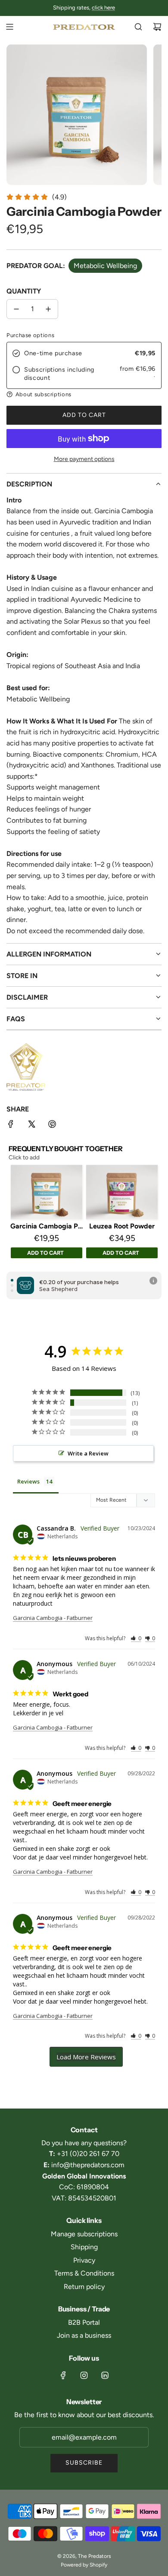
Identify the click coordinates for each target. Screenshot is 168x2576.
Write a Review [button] (88, 1453)
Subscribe (84, 2463)
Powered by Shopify (84, 2565)
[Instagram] (84, 2375)
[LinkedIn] (105, 2375)
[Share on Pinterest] (52, 1126)
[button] (84, 394)
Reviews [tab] (28, 1481)
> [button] (86, 2057)
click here (103, 8)
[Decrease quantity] (16, 309)
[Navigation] (9, 27)
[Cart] (157, 27)
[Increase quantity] (48, 309)
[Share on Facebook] (11, 1126)
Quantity (24, 291)
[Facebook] (63, 2375)
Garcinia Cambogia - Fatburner (53, 1618)
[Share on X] (31, 1126)
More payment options (84, 459)
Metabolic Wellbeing (105, 266)
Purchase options (30, 335)
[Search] (138, 27)
